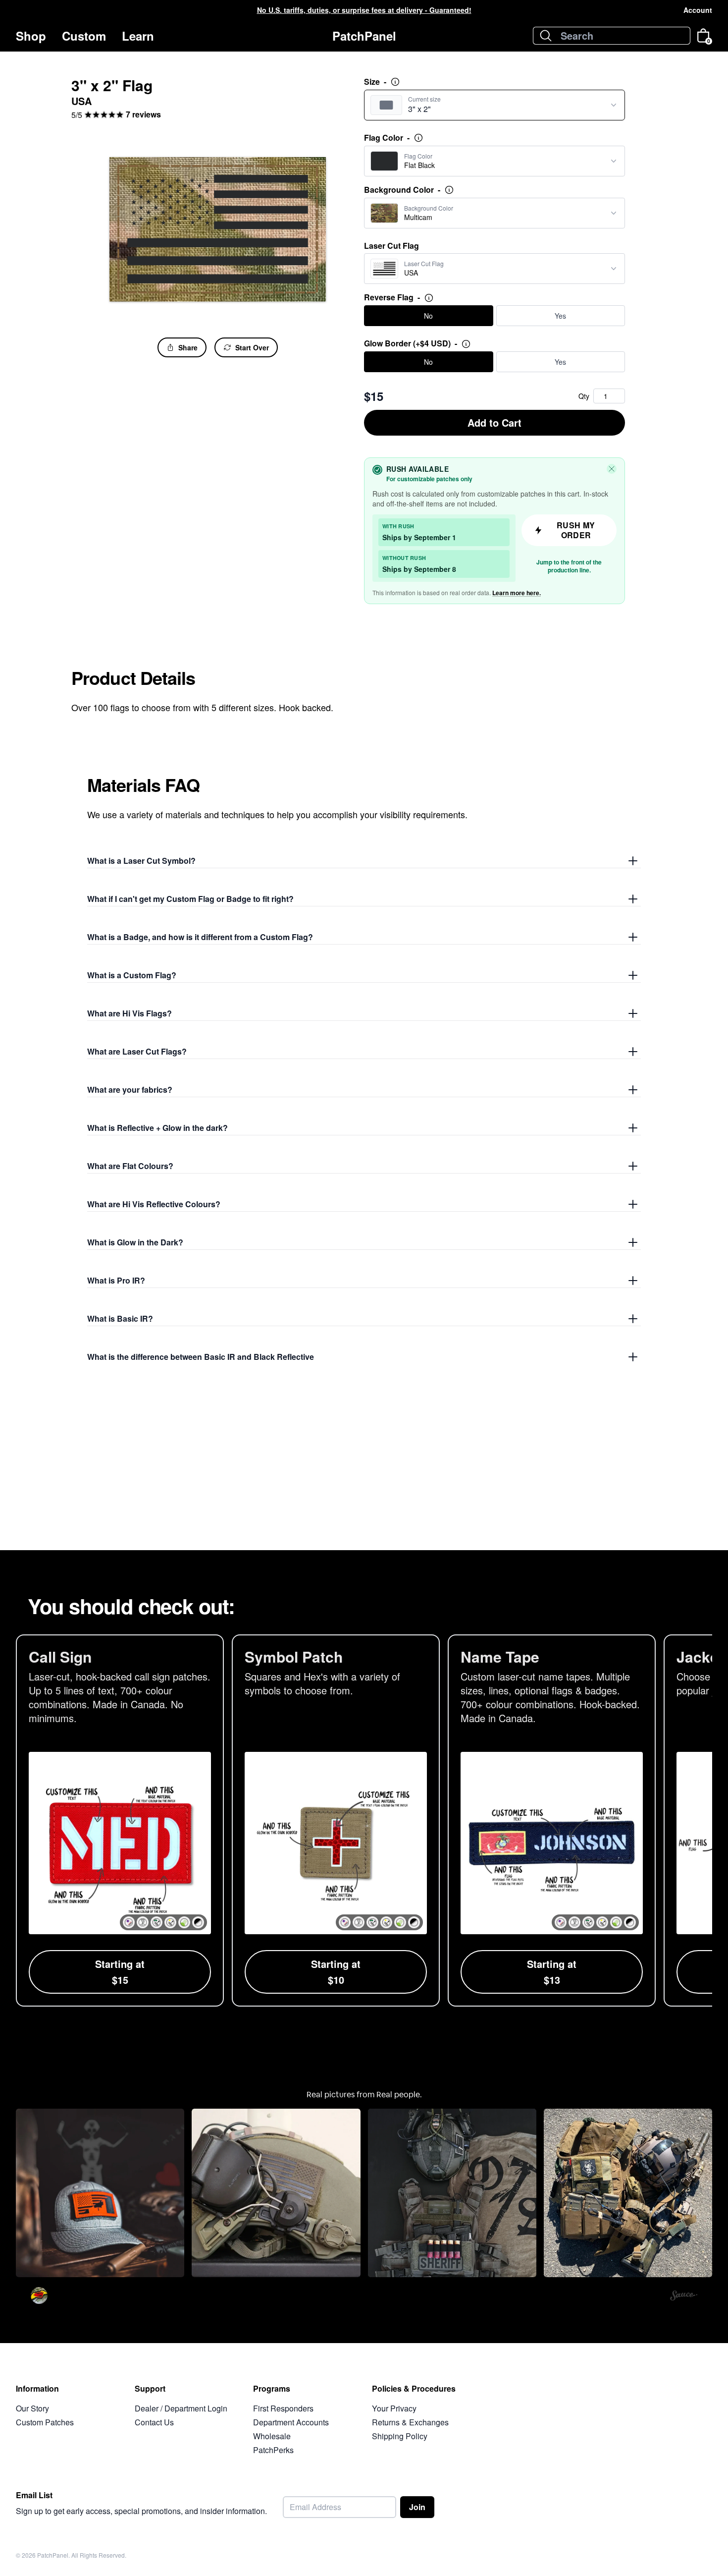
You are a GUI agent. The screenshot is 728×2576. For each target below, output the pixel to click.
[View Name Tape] (552, 1820)
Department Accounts (291, 2422)
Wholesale (272, 2436)
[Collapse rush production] (612, 469)
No (428, 316)
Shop (31, 36)
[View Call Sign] (120, 1820)
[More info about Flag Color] (418, 138)
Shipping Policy (400, 2436)
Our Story (32, 2408)
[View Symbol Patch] (336, 1820)
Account (698, 10)
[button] (129, 1922)
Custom (84, 36)
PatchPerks (273, 2450)
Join (417, 2507)
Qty (584, 396)
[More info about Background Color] (449, 190)
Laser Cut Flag (391, 246)
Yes (560, 316)
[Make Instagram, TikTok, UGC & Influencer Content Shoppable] (684, 2297)
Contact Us (154, 2422)
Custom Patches (45, 2422)
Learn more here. (517, 593)
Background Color (402, 190)
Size (375, 82)
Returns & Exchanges (410, 2422)
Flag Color (387, 138)
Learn (138, 36)
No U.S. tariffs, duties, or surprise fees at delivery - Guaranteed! (364, 10)
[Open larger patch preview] (218, 229)
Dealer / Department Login (181, 2408)
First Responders (283, 2408)
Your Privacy (394, 2408)
